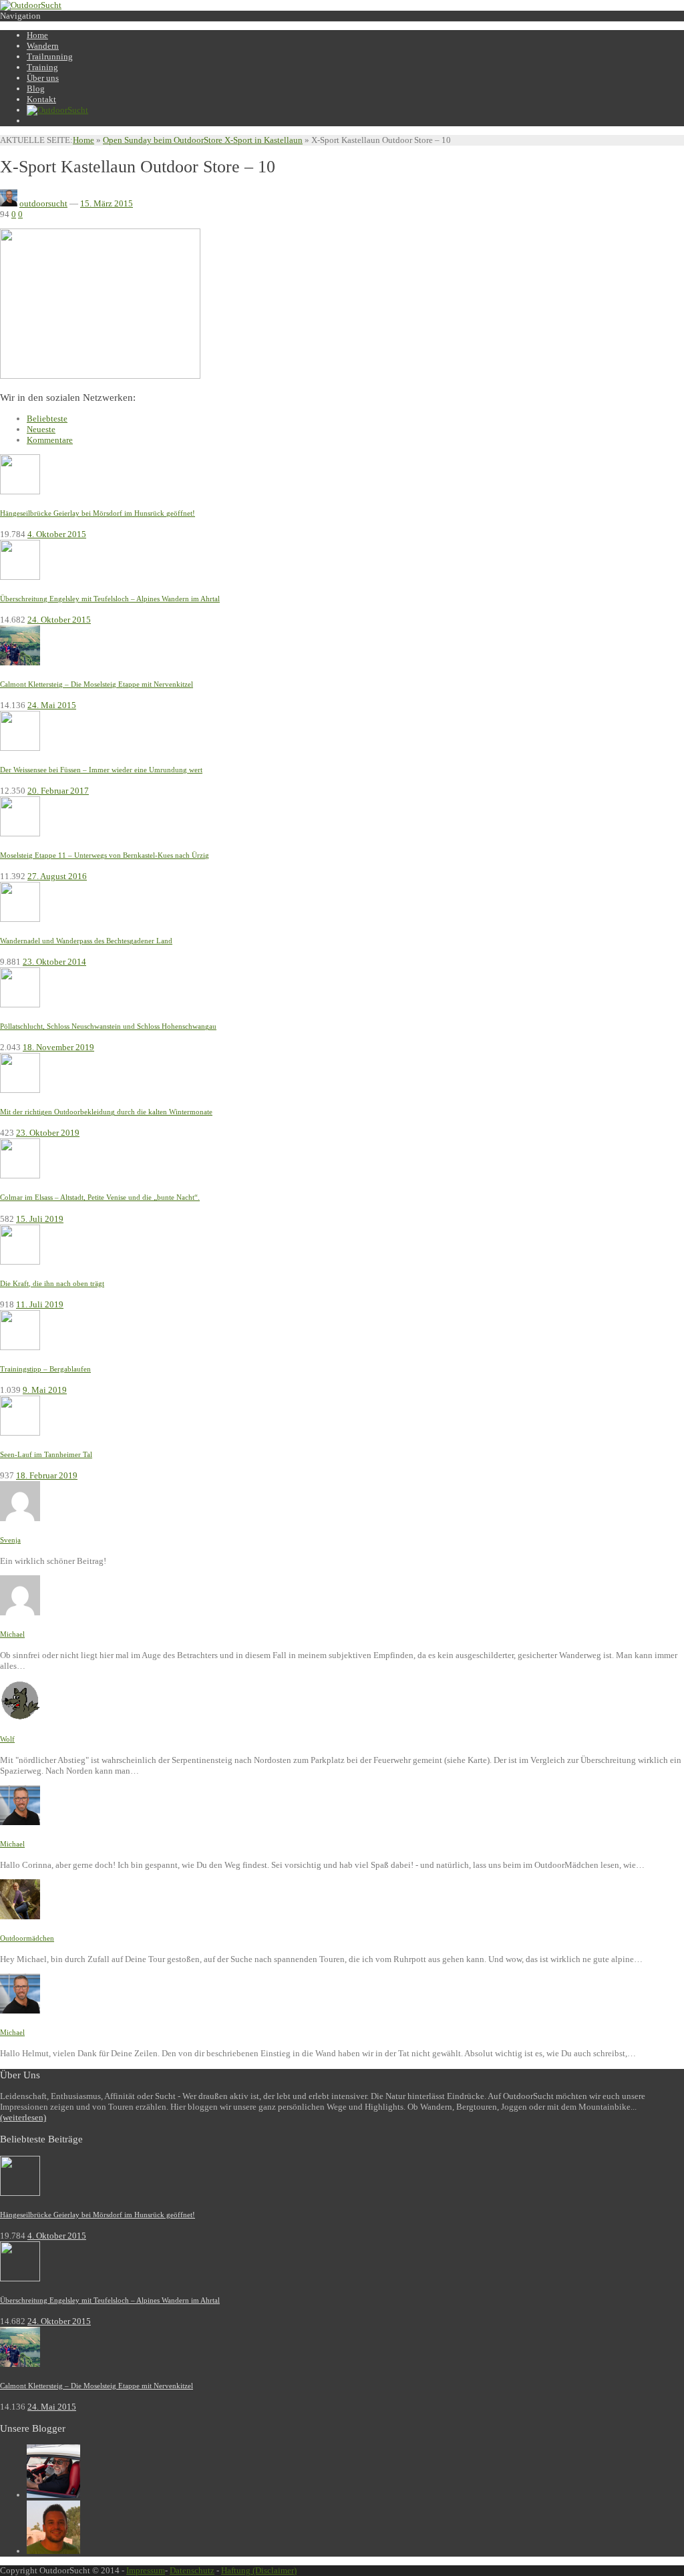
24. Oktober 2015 (59, 620)
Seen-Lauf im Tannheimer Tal (46, 1454)
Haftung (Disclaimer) (259, 2570)
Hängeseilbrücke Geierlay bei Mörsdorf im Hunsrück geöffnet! (98, 513)
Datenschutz (192, 2570)
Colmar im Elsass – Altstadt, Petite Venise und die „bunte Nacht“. (100, 1197)
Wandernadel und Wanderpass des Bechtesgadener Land (86, 941)
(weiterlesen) (23, 2117)
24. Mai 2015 (52, 705)
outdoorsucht (43, 203)
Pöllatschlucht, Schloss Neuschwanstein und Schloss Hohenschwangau (108, 1026)
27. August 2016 (57, 876)
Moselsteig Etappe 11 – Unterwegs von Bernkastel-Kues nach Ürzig (105, 855)
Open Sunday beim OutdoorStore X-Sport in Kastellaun (203, 140)
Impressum (146, 2570)
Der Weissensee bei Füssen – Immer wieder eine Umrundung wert (101, 770)
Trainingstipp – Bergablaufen (45, 1369)
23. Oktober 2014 (54, 962)
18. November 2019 (58, 1047)
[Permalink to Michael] (53, 2495)
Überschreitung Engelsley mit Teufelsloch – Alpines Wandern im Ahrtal (110, 599)
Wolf (7, 1739)
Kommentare (50, 440)
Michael (12, 1634)
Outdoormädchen (27, 1938)
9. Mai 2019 (45, 1390)
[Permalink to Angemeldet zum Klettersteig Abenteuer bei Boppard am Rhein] (20, 1518)
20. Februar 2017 (58, 791)
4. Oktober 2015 (57, 534)
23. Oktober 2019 (48, 1133)
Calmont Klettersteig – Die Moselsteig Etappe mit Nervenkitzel (97, 684)
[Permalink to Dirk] (53, 2551)
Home (83, 140)
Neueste (41, 429)
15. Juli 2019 (40, 1219)
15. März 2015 (107, 203)
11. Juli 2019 (40, 1304)
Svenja (10, 1540)
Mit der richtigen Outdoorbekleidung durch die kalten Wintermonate (106, 1112)
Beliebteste (47, 419)
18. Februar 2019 (47, 1475)
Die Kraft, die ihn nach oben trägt (52, 1283)
